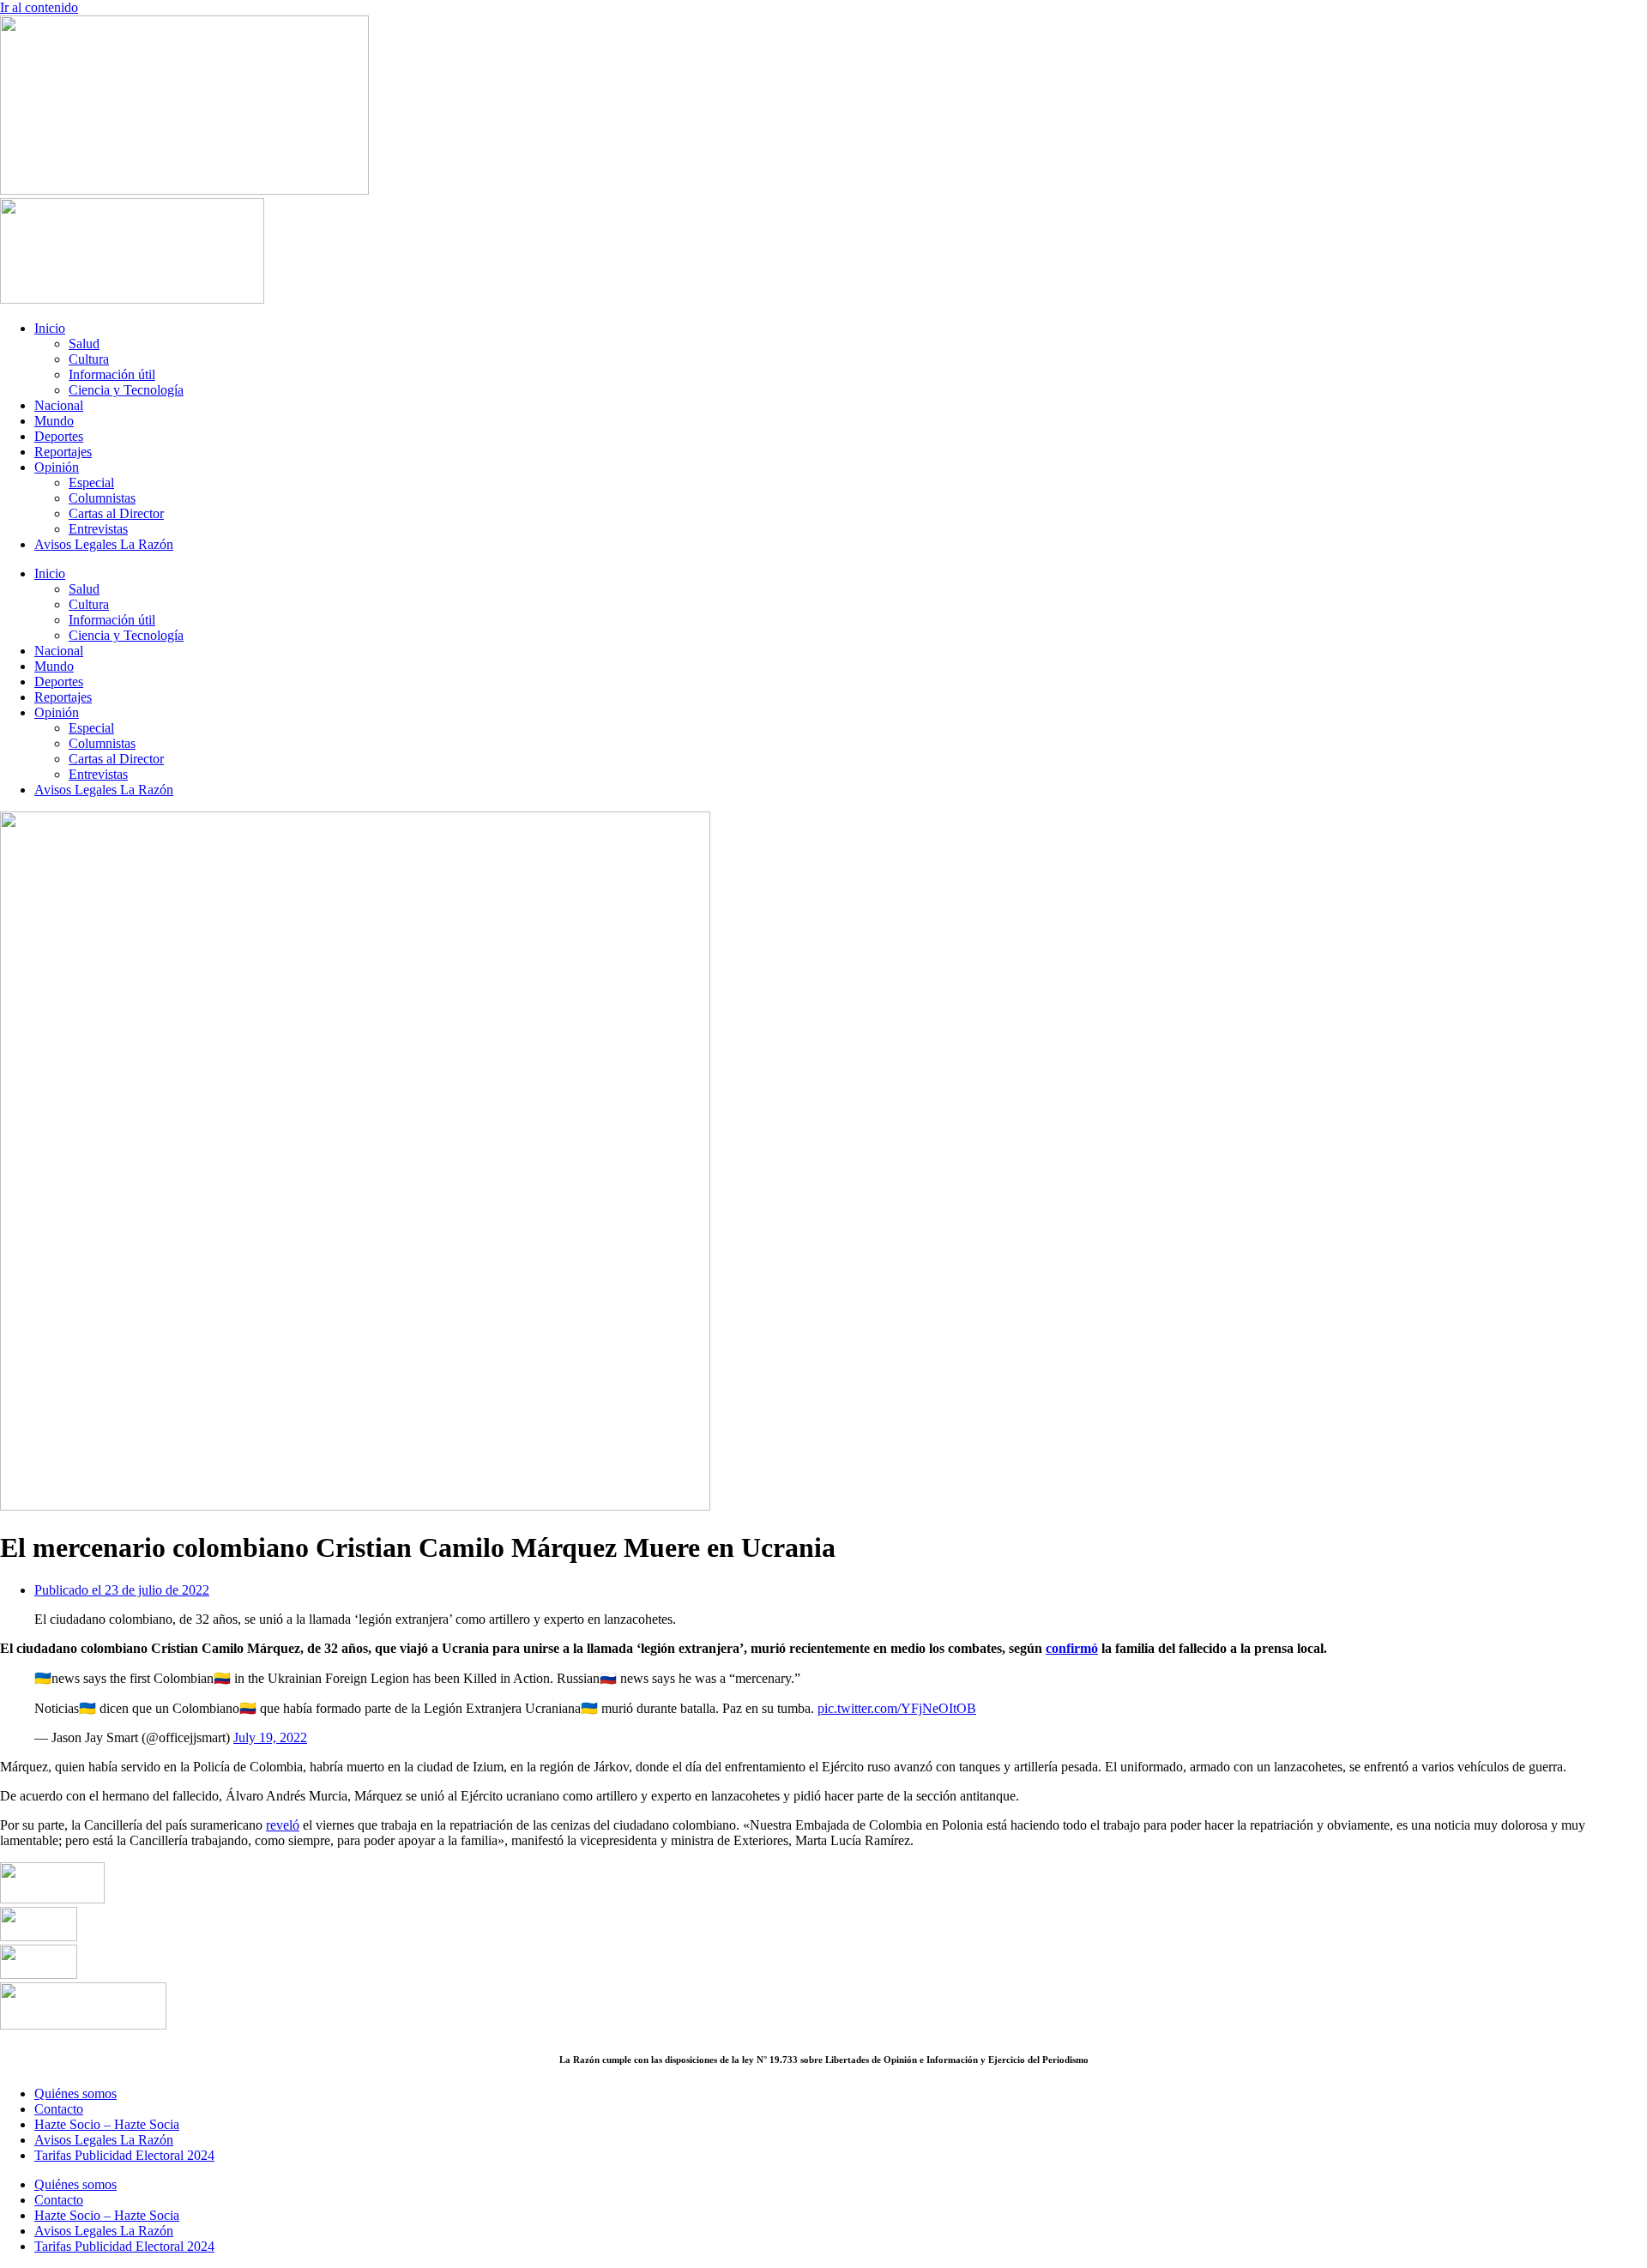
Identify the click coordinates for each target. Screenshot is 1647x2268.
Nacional (59, 405)
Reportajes (63, 452)
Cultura (89, 359)
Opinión (57, 467)
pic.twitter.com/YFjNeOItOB (897, 1708)
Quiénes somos (75, 2093)
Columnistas (102, 498)
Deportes (59, 436)
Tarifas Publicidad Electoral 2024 (124, 2155)
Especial (91, 483)
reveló (283, 1825)
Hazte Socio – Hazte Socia (107, 2124)
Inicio (50, 328)
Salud (84, 344)
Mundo (54, 421)
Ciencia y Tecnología (126, 390)
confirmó (1072, 1648)
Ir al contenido (39, 7)
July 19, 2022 (270, 1737)
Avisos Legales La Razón (104, 544)
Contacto (59, 2109)
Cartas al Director (116, 513)
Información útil (112, 374)
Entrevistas (98, 529)
